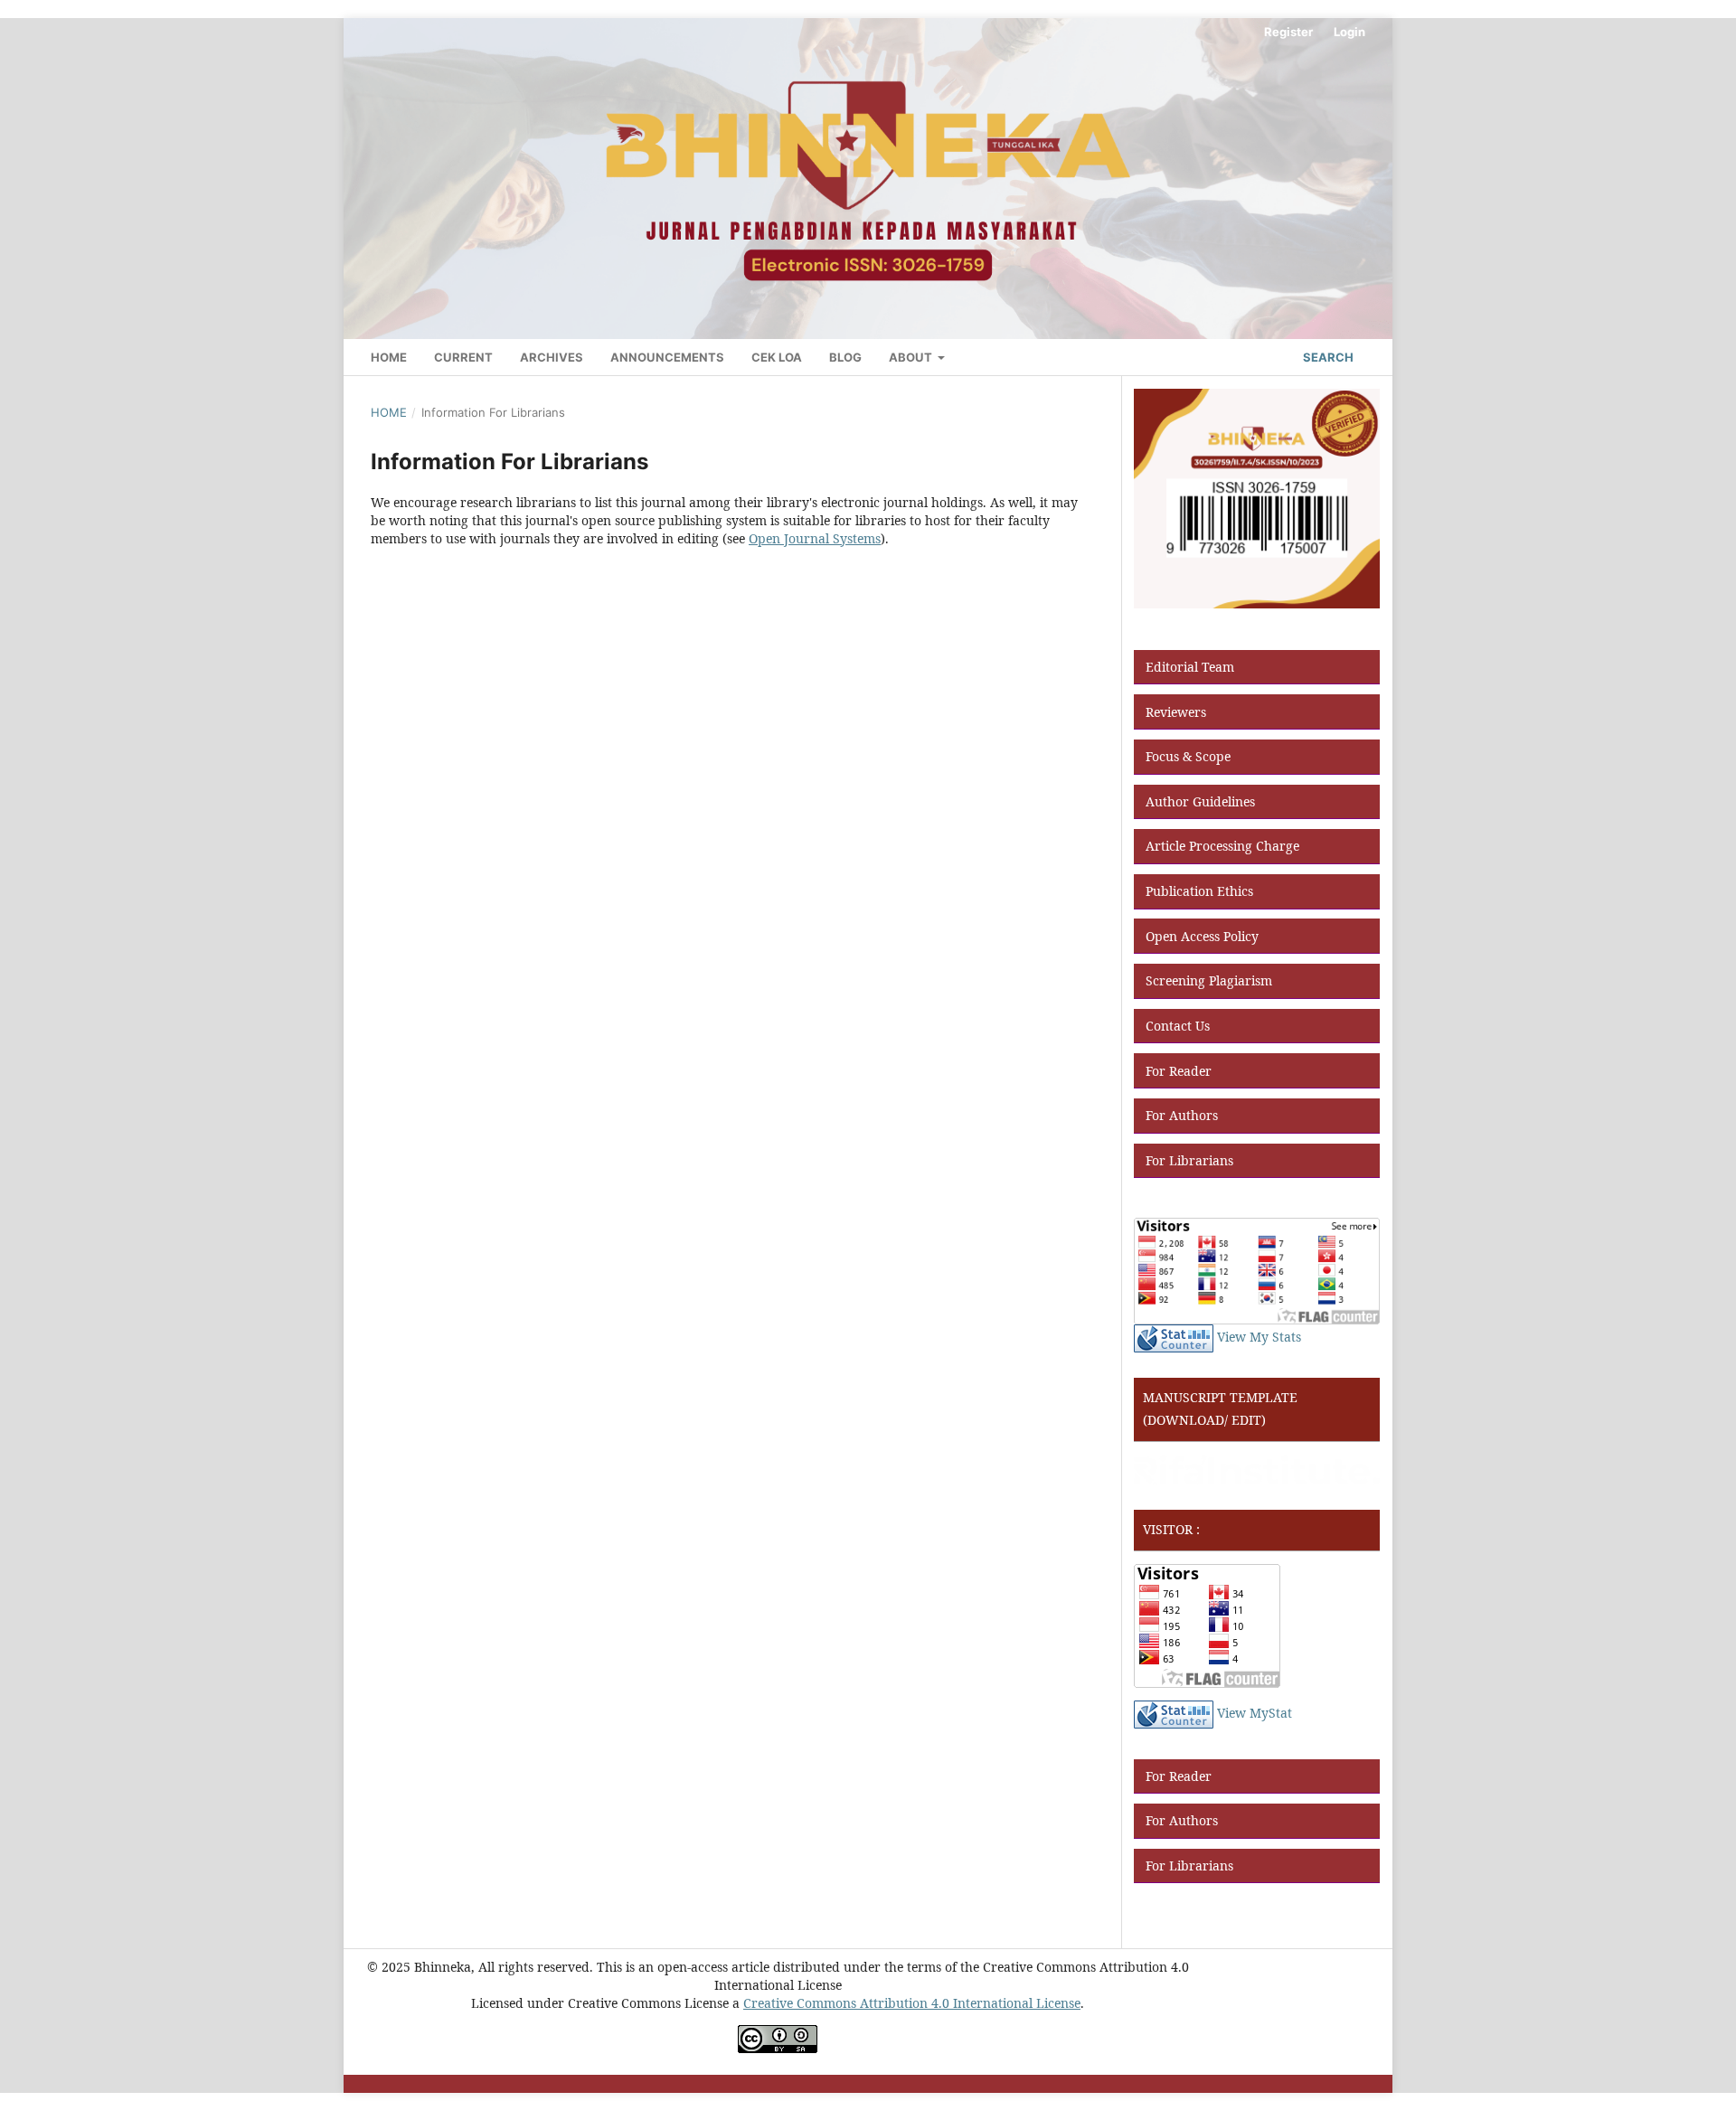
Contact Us (1178, 1026)
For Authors (1182, 1115)
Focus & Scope (1188, 756)
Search (1327, 357)
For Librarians (1189, 1160)
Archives (552, 357)
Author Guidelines (1200, 801)
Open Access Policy (1202, 936)
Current (463, 357)
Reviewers (1176, 712)
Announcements (667, 357)
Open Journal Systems (815, 538)
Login (1349, 32)
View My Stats (1259, 1337)
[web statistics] (1174, 1713)
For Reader (1179, 1071)
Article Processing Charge (1222, 846)
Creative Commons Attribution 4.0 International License (912, 2003)
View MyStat (1255, 1713)
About (912, 357)
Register (1288, 32)
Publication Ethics (1199, 891)
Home (389, 357)
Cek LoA (777, 357)
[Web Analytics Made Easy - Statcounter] (1174, 1337)
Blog (845, 357)
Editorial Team (1190, 667)
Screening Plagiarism (1209, 980)
